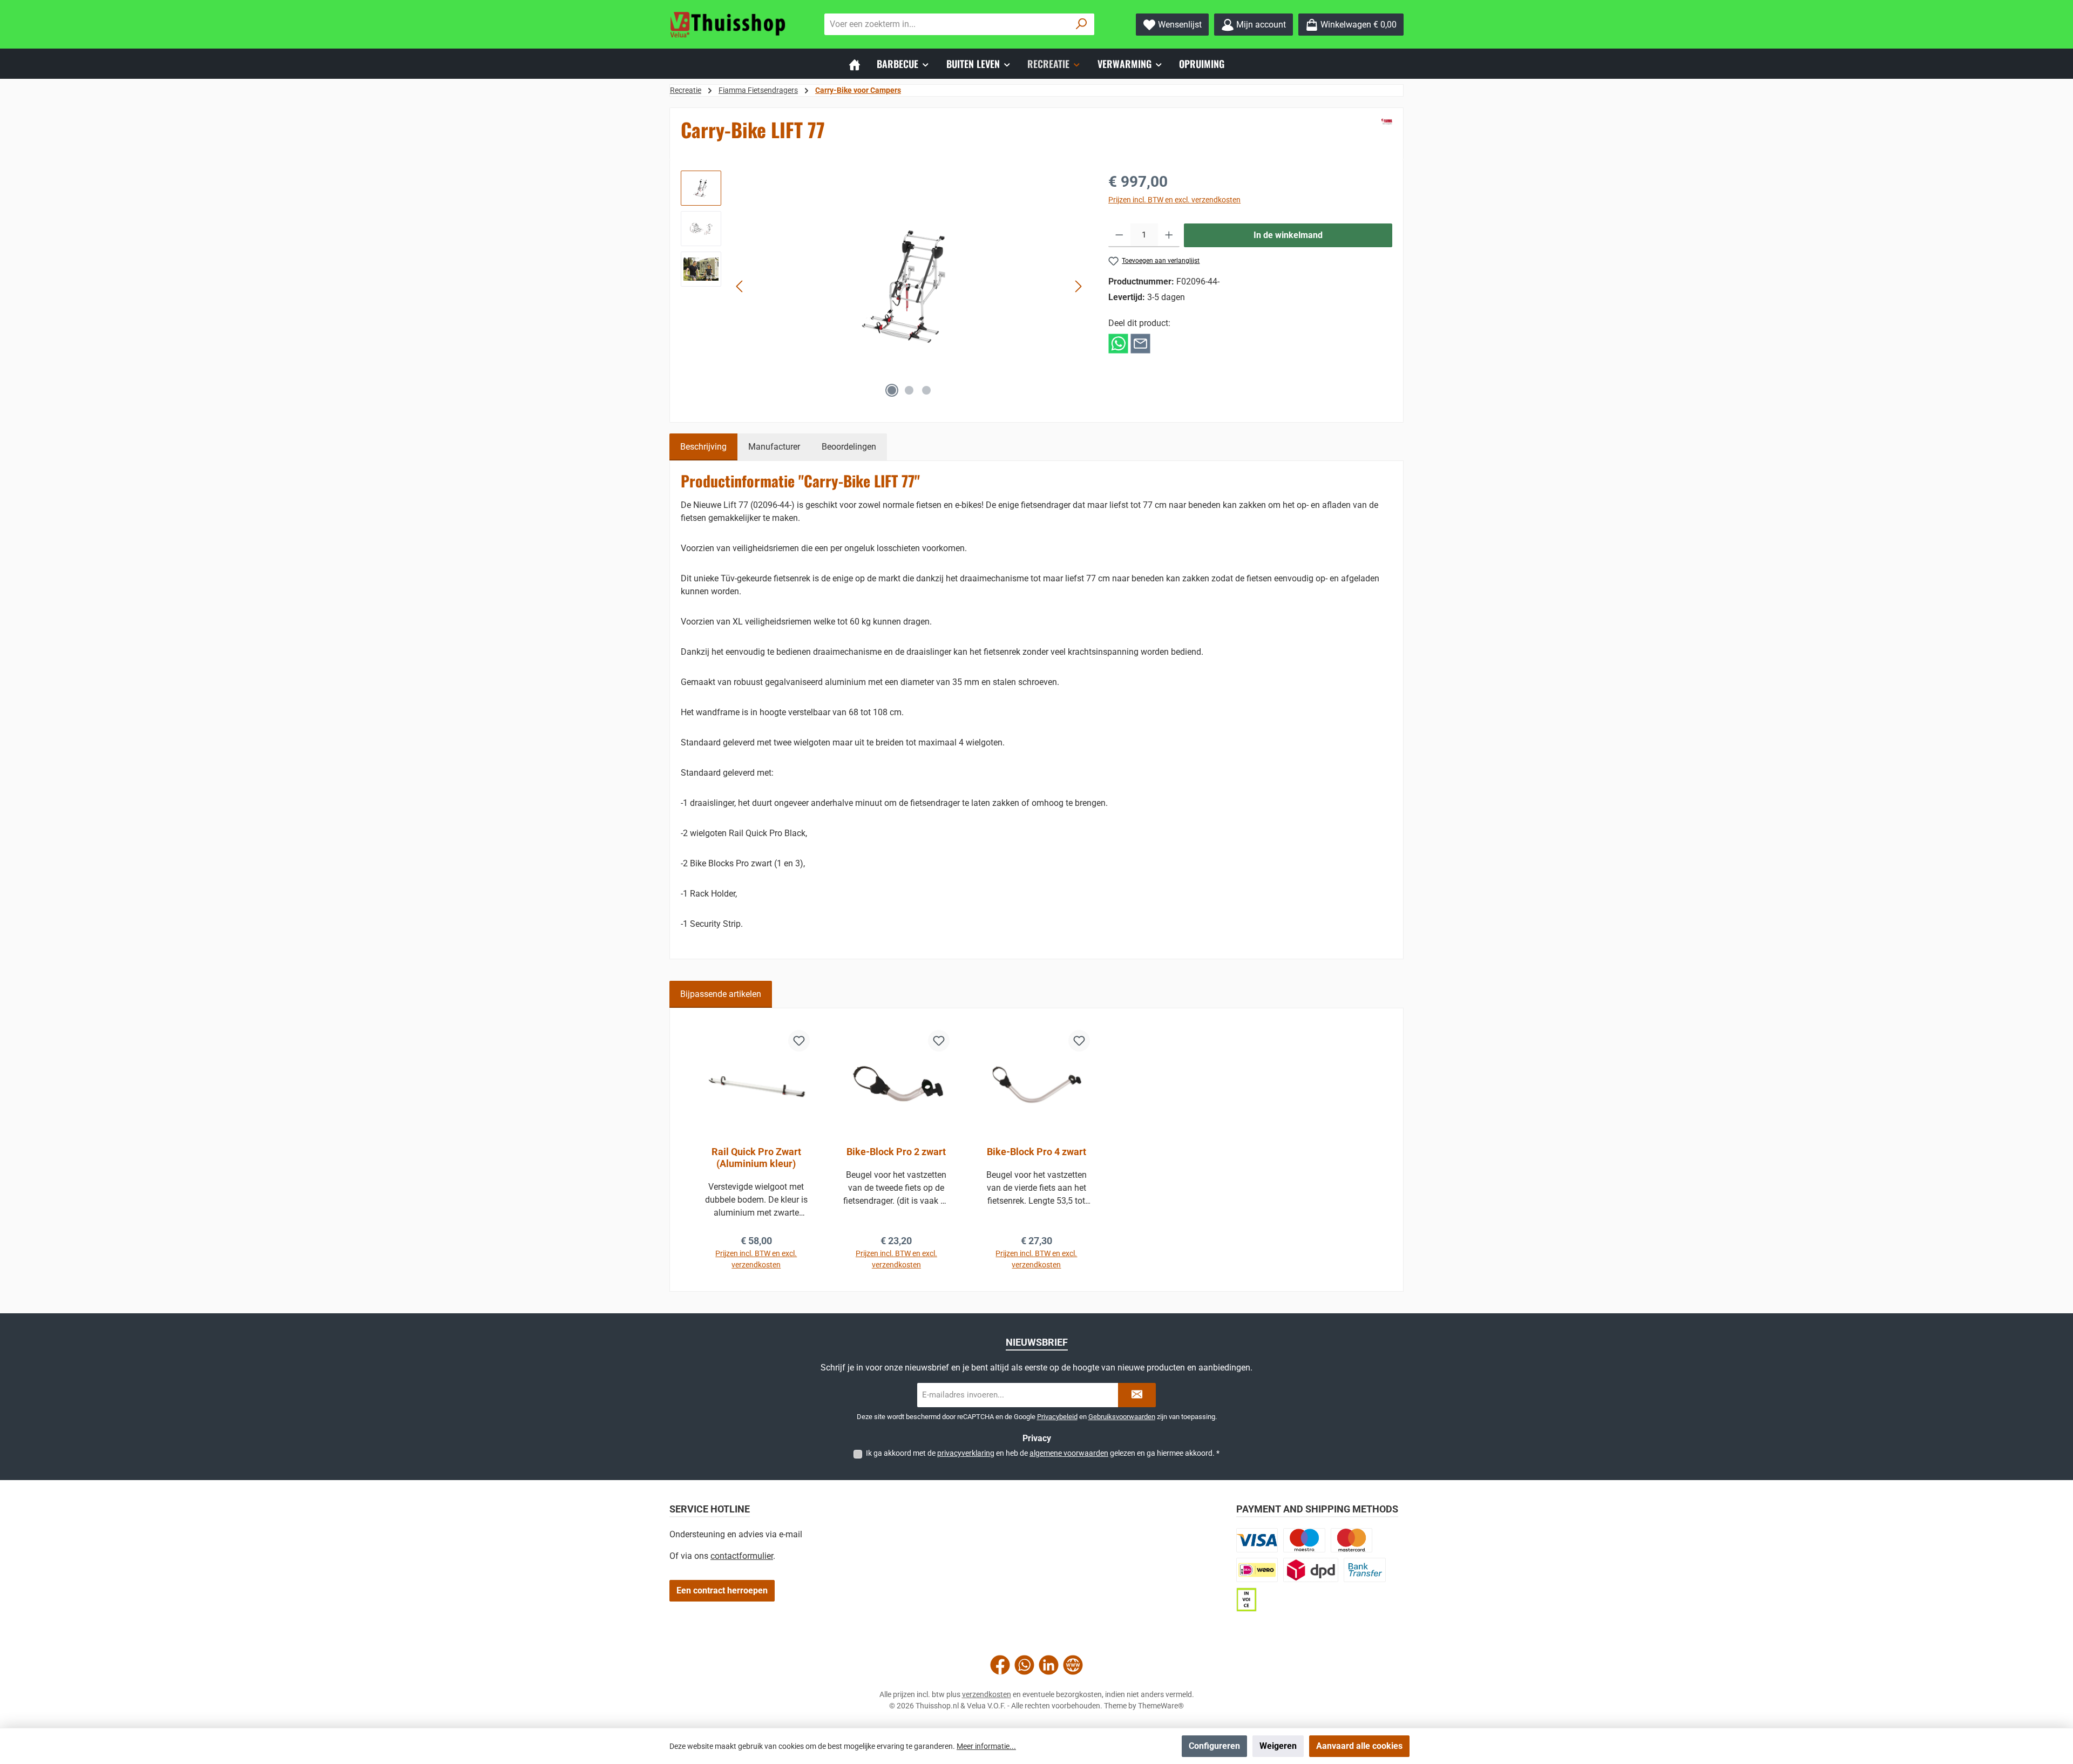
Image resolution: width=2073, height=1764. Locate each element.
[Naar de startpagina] (729, 25)
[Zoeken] (1082, 24)
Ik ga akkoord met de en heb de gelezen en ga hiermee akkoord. (1043, 1453)
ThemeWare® (1161, 1706)
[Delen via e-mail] (1140, 343)
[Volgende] (1078, 286)
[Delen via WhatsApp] (1118, 343)
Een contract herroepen (722, 1590)
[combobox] (947, 24)
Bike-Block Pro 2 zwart (896, 1152)
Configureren (1214, 1746)
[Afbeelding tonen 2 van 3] (909, 390)
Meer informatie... (986, 1746)
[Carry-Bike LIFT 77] (909, 287)
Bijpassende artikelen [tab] (721, 994)
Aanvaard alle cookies (1359, 1746)
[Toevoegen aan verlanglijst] (799, 1041)
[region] (884, 287)
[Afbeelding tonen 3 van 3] (926, 390)
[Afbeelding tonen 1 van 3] (892, 390)
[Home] (855, 64)
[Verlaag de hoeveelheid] (1119, 235)
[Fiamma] (1387, 122)
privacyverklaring (966, 1453)
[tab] (703, 447)
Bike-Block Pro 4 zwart (1036, 1152)
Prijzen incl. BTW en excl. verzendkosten (1174, 200)
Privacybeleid (1057, 1417)
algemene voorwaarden (1069, 1453)
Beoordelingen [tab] (849, 447)
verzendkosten (987, 1694)
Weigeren (1278, 1746)
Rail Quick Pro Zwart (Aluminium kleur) (756, 1158)
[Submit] (1137, 1395)
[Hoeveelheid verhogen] (1169, 235)
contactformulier (742, 1556)
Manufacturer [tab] (774, 447)
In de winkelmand (1288, 235)
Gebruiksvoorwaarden (1122, 1417)
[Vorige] (740, 286)
